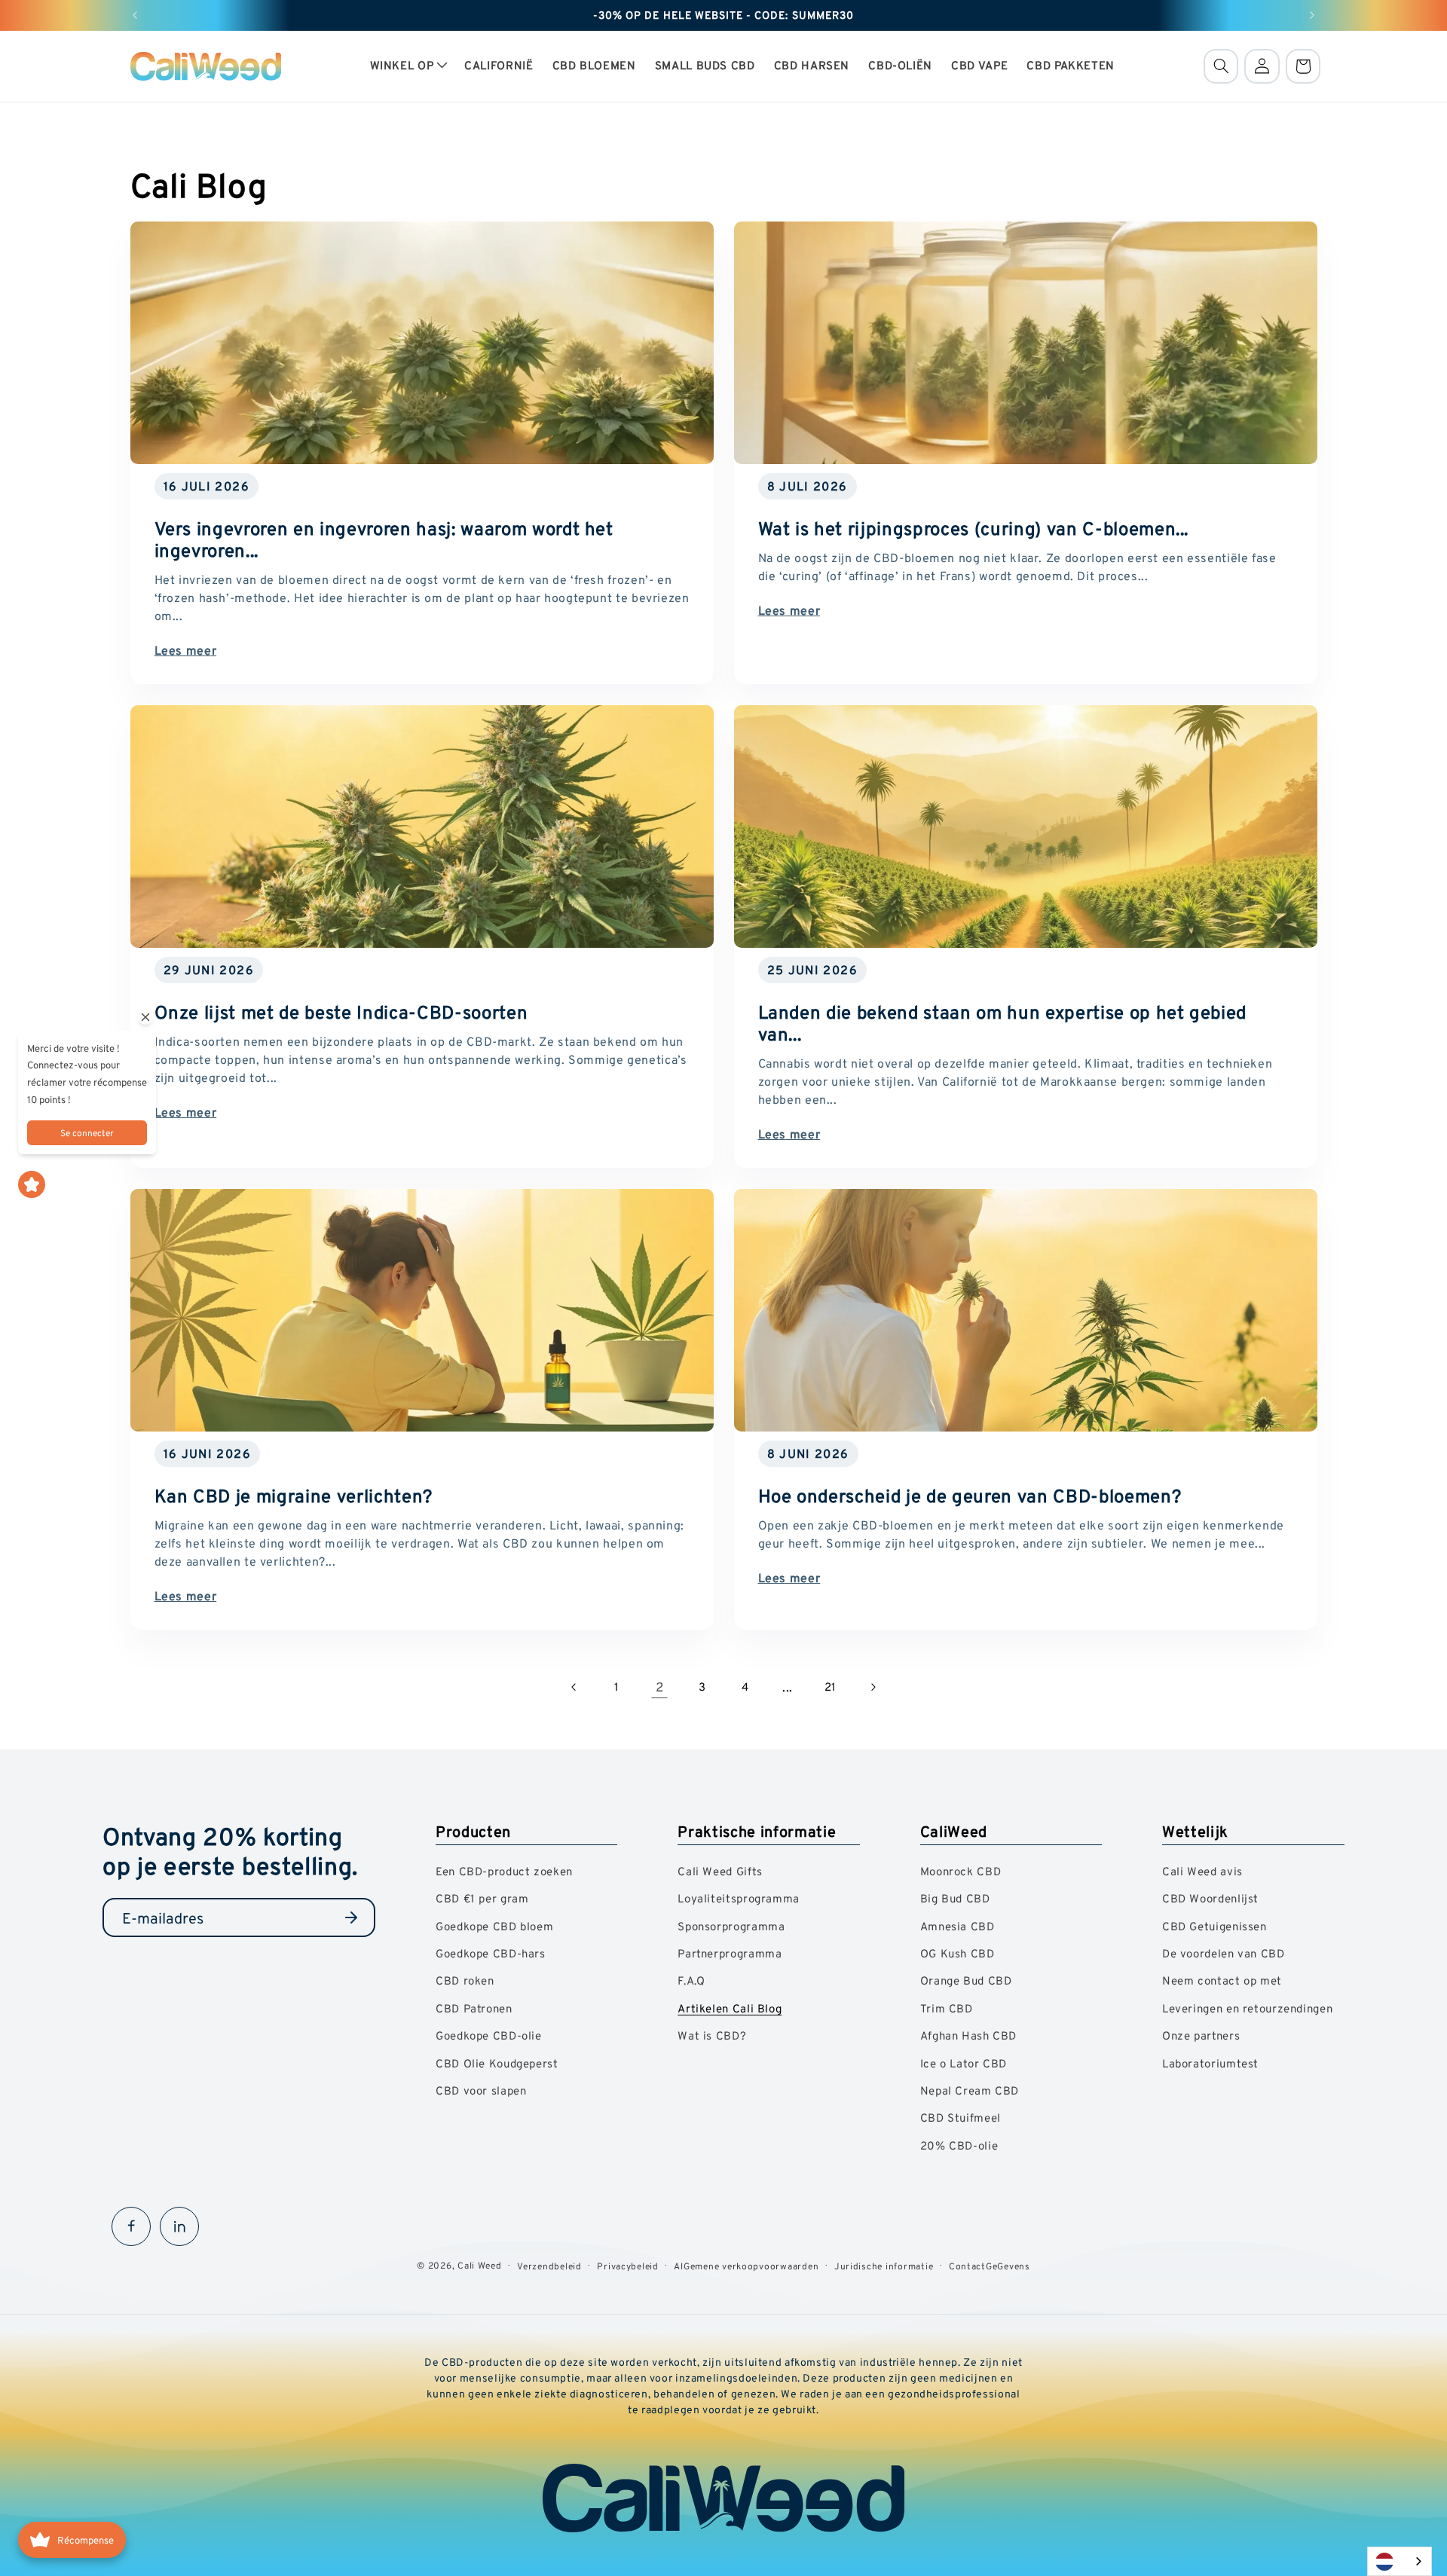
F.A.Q (691, 1980)
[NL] (1400, 2561)
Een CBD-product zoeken (504, 1871)
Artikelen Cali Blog (730, 2008)
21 (831, 1687)
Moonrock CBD (961, 1871)
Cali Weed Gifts (720, 1871)
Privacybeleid (628, 2266)
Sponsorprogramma (731, 1926)
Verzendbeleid (549, 2266)
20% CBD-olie (959, 2145)
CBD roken (465, 1980)
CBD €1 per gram (482, 1898)
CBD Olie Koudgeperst (497, 2063)
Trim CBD (947, 2008)
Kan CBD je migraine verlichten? (293, 1496)
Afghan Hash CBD (968, 2035)
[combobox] (1400, 2561)
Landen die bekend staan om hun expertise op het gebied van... (1003, 1023)
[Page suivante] (873, 1687)
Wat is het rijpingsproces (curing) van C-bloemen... (974, 529)
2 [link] (660, 1687)
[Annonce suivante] (1312, 15)
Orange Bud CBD (966, 1980)
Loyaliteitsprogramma (739, 1898)
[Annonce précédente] (135, 15)
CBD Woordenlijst (1210, 1898)
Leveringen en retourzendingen (1247, 2008)
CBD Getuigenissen (1215, 1926)
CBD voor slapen (481, 2090)
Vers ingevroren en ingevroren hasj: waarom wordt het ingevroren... (383, 539)
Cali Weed (480, 2265)
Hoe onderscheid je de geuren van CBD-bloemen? (970, 1496)
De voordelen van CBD (1224, 1953)
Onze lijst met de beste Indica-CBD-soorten (341, 1012)
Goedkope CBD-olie (489, 2035)
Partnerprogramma (730, 1953)
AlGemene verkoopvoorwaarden (746, 2266)
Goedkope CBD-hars (491, 1953)
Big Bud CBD (955, 1898)
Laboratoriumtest (1210, 2063)
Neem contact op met (1222, 1980)
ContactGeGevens (990, 2266)
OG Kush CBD (958, 1953)
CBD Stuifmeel (961, 2118)
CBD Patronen (474, 2008)
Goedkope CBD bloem (494, 1926)
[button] (408, 66)
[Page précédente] (574, 1687)
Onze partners (1201, 2035)
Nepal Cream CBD (970, 2090)
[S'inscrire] (351, 1917)
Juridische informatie (884, 2266)
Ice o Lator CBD (964, 2063)
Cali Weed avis (1202, 1871)
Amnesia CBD (958, 1926)
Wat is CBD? (712, 2035)
